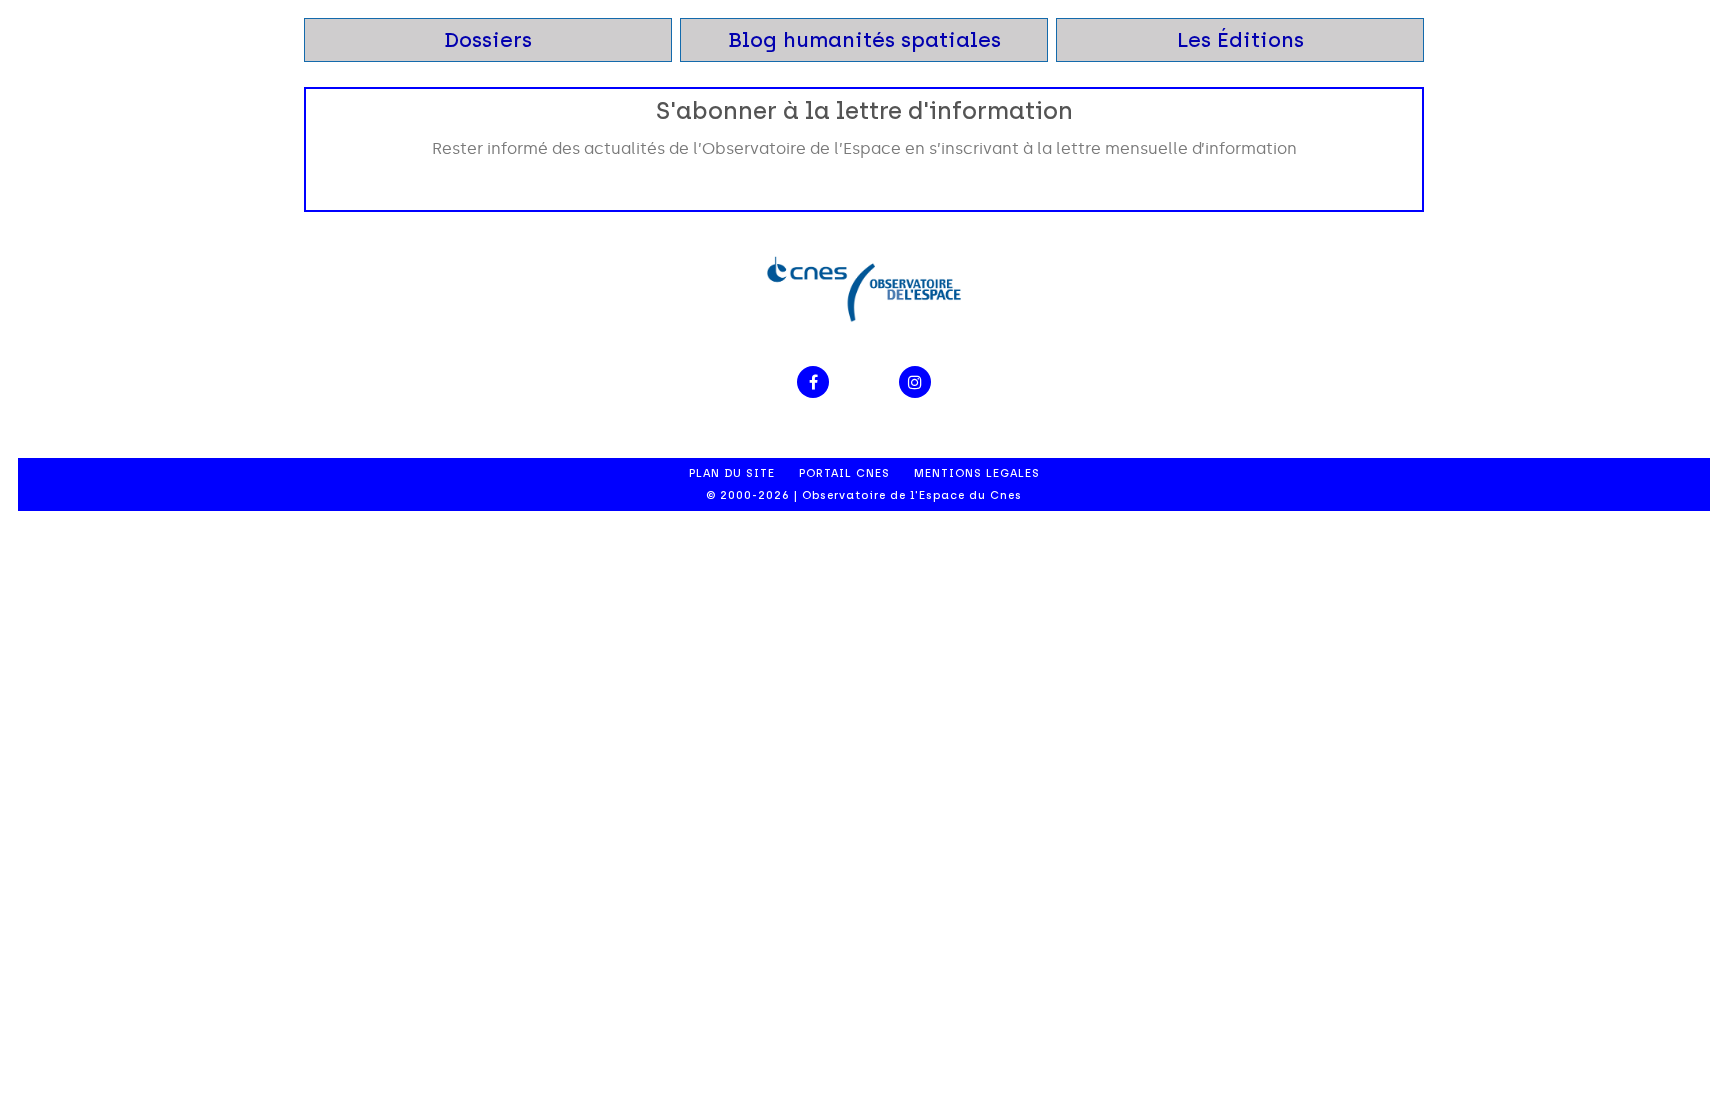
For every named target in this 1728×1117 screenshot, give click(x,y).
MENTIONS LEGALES (977, 473)
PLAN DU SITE (732, 473)
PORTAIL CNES (844, 473)
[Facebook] (813, 382)
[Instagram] (915, 382)
